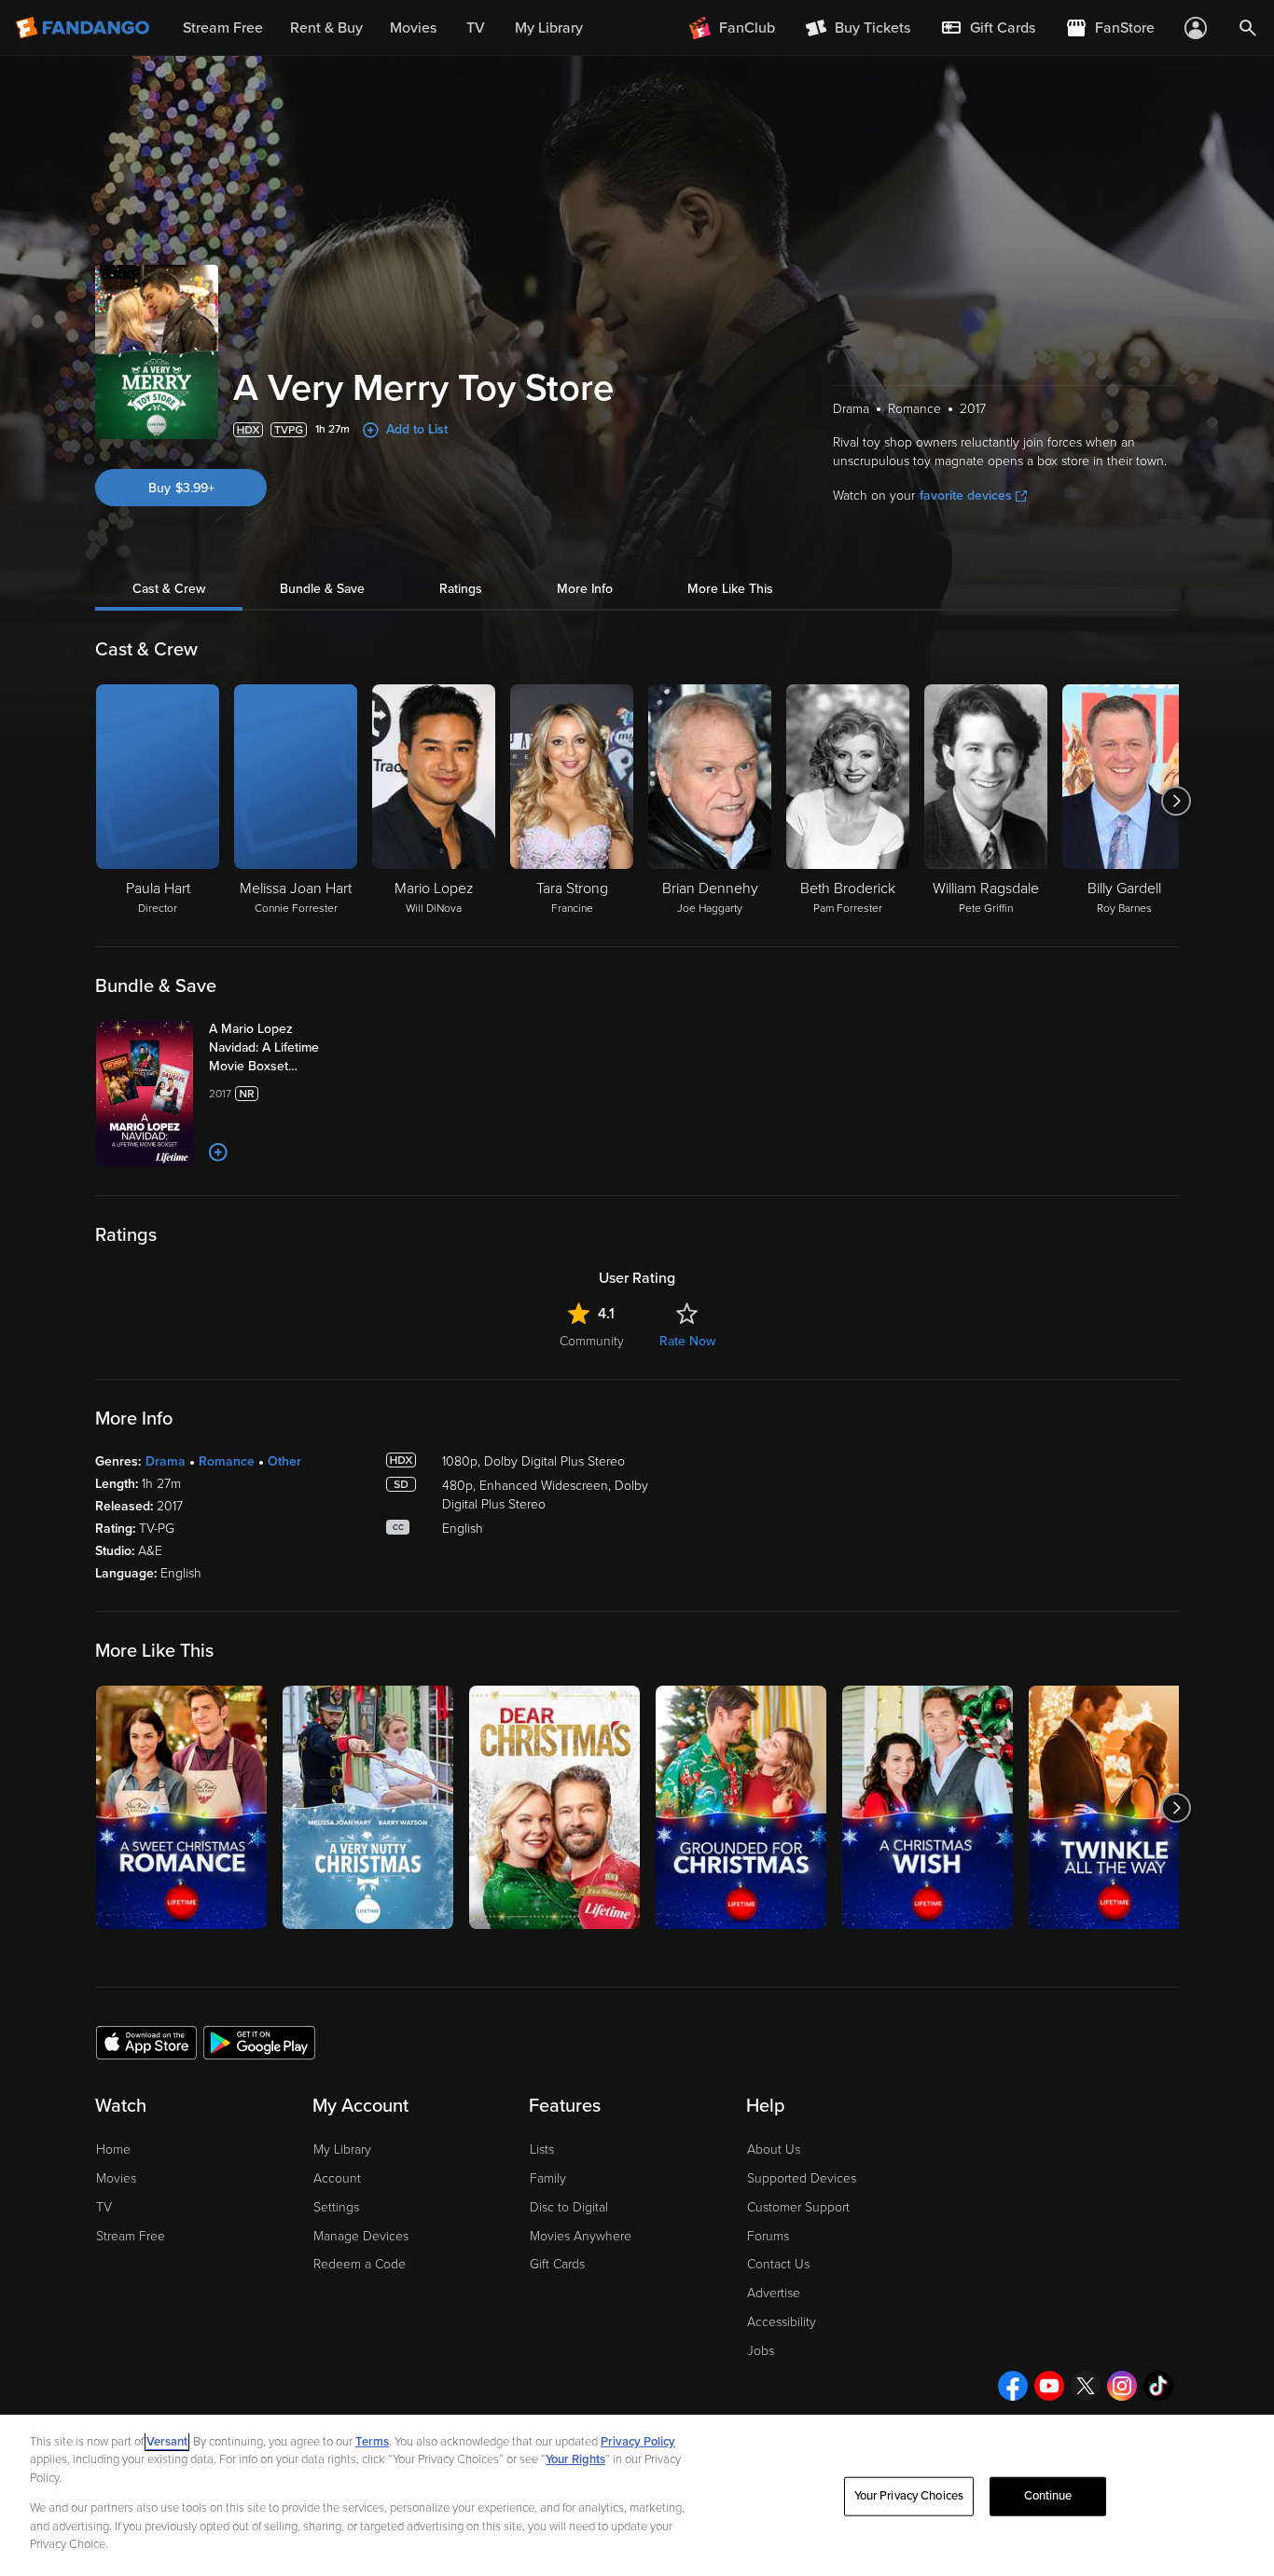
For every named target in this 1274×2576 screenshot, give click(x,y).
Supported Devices (802, 2178)
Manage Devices (361, 2236)
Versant (167, 2442)
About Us (774, 2149)
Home (113, 2149)
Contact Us (778, 2264)
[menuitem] (988, 28)
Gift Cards (557, 2264)
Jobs (761, 2351)
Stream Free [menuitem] (223, 28)
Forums (768, 2236)
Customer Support (798, 2207)
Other (284, 1461)
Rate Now (687, 1341)
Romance (227, 1461)
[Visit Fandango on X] (1086, 2386)
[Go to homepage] (84, 28)
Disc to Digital (569, 2207)
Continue (1048, 2496)
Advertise (774, 2293)
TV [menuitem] (476, 28)
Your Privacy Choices (909, 2496)
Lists (542, 2149)
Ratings (461, 589)
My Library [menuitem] (549, 28)
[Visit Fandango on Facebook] (1013, 2386)
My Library (342, 2149)
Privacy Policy (638, 2442)
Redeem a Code (360, 2264)
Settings (336, 2207)
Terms (372, 2442)
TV (104, 2207)
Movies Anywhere (581, 2236)
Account (337, 2178)
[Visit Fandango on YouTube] (1049, 2386)
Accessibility (782, 2322)
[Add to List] (218, 1152)
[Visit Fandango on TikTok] (1158, 2386)
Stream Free (131, 2236)
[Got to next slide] (1177, 801)
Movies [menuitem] (413, 28)
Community (592, 1341)
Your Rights (575, 2459)
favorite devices (966, 496)
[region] (637, 2495)
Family (548, 2178)
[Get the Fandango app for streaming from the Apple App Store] (146, 2042)
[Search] (1248, 28)
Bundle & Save (322, 589)
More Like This (730, 589)
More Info (585, 589)
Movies (116, 2178)
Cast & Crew (169, 589)
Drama (166, 1461)
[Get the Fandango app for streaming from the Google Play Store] (259, 2042)
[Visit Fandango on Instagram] (1122, 2386)
